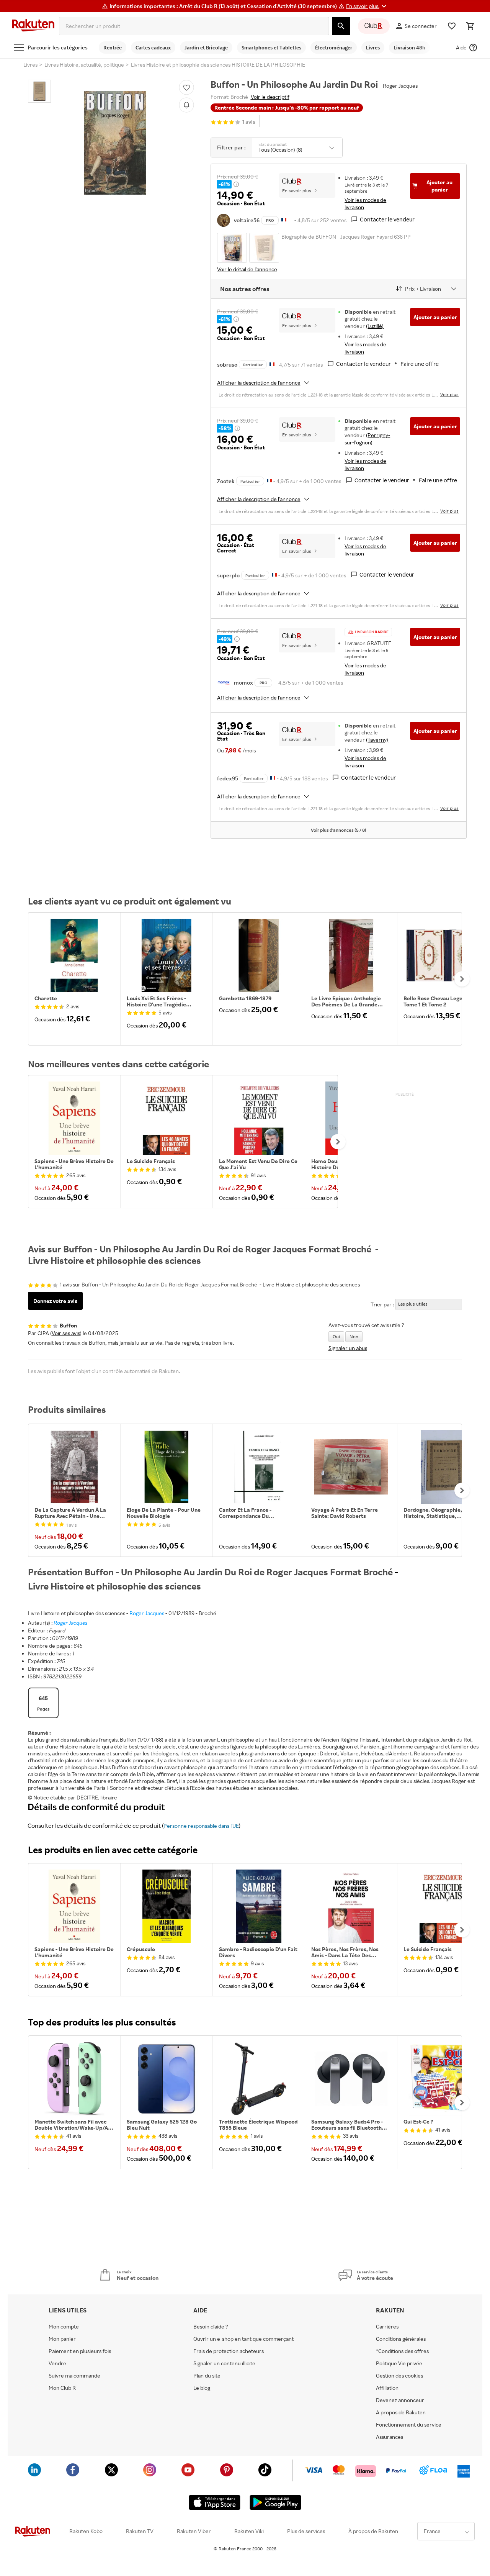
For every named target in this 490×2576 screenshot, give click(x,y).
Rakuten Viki (249, 2531)
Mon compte (64, 2327)
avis (249, 122)
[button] (367, 6)
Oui (336, 1336)
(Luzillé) (375, 326)
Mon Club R (62, 2388)
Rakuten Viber (194, 2531)
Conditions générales (401, 2339)
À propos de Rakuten (373, 2531)
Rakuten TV (140, 2531)
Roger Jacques (147, 1613)
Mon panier (62, 2339)
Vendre (57, 2363)
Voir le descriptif (270, 97)
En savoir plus (297, 191)
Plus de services (306, 2531)
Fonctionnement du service (409, 2425)
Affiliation (387, 2388)
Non (354, 1336)
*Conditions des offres (402, 2351)
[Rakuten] (33, 26)
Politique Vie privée (399, 2363)
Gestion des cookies (399, 2376)
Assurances (390, 2437)
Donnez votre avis (55, 1301)
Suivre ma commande (74, 2376)
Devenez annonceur (400, 2400)
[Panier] (470, 26)
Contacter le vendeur (387, 219)
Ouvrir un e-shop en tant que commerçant (243, 2339)
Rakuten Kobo (86, 2531)
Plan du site (207, 2376)
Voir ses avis (66, 1333)
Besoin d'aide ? (211, 2327)
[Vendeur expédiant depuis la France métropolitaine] (272, 364)
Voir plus (449, 394)
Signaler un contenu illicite (224, 2363)
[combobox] (194, 26)
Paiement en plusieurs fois (80, 2351)
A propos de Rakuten (401, 2412)
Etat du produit (273, 144)
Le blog (202, 2388)
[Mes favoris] (452, 26)
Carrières (387, 2327)
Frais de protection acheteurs (229, 2351)
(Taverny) (377, 740)
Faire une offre (420, 364)
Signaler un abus (348, 1348)
